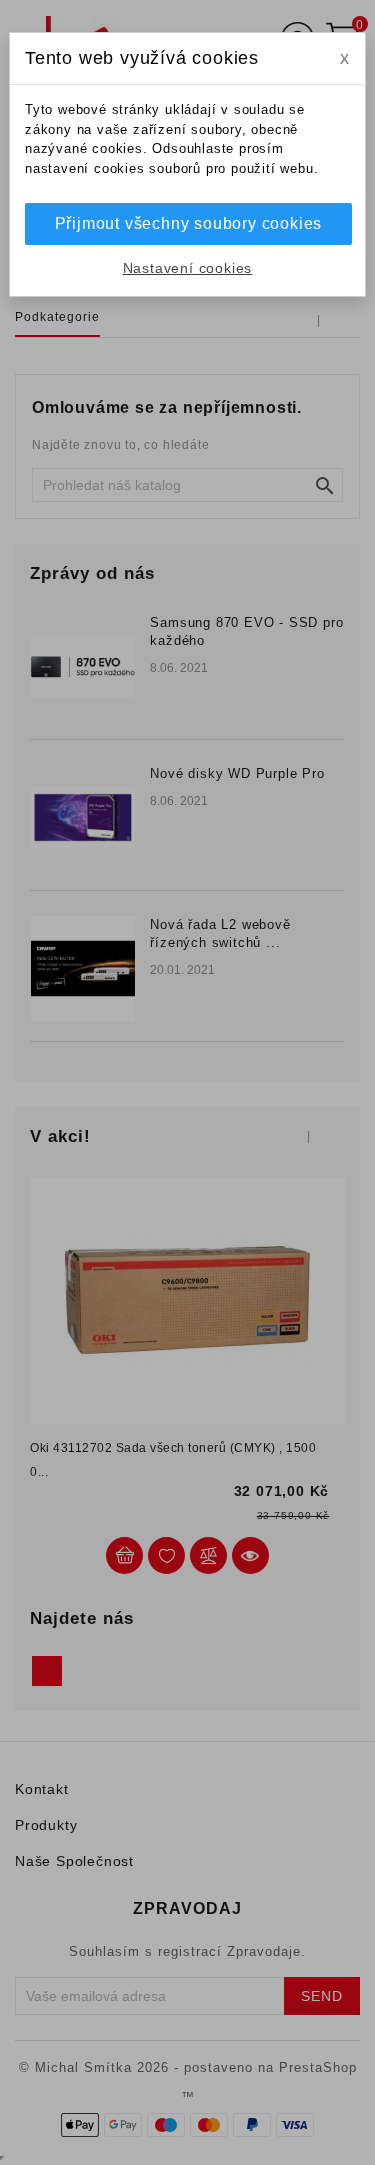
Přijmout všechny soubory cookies (189, 223)
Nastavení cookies (188, 268)
